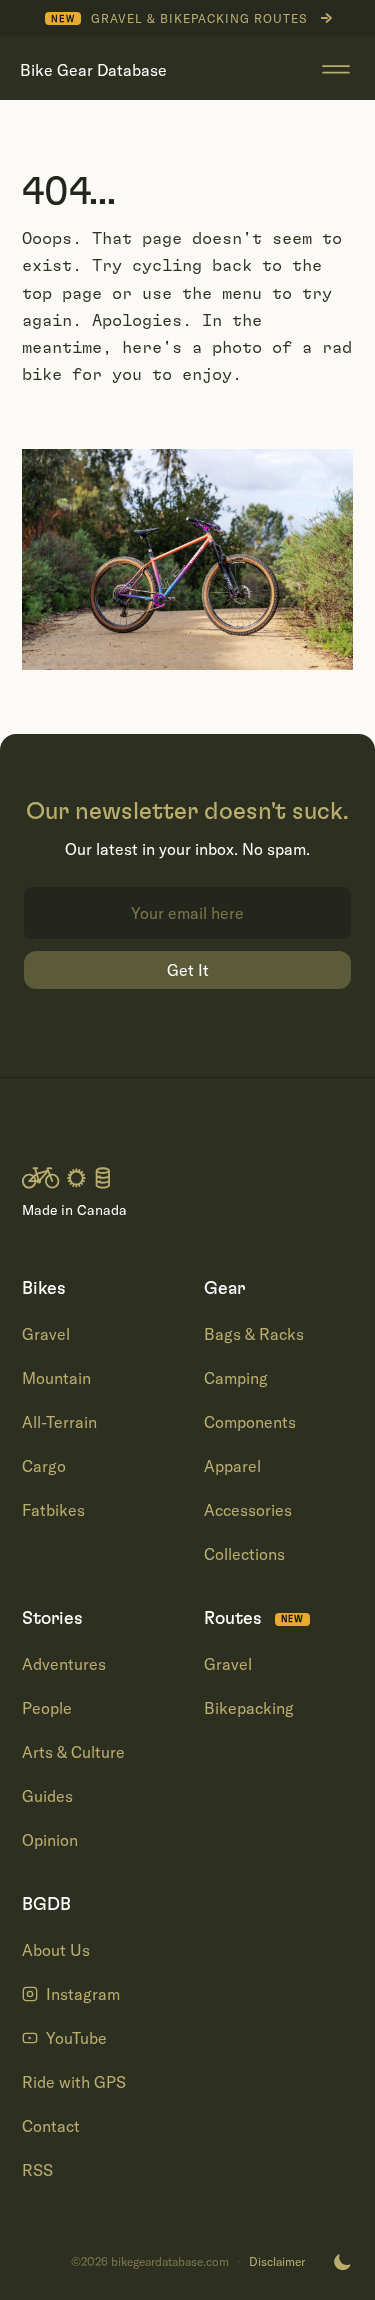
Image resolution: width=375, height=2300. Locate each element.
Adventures (64, 1664)
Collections (244, 1554)
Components (250, 1422)
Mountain (56, 1378)
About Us (56, 1950)
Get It (188, 970)
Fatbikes (53, 1510)
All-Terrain (59, 1422)
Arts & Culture (73, 1752)
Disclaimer (277, 2262)
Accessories (248, 1510)
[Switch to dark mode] (342, 2262)
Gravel (46, 1334)
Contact (51, 2126)
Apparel (232, 1466)
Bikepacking (249, 1708)
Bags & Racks (254, 1334)
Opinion (50, 1840)
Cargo (44, 1466)
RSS (37, 2170)
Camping (236, 1378)
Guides (47, 1796)
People (47, 1708)
